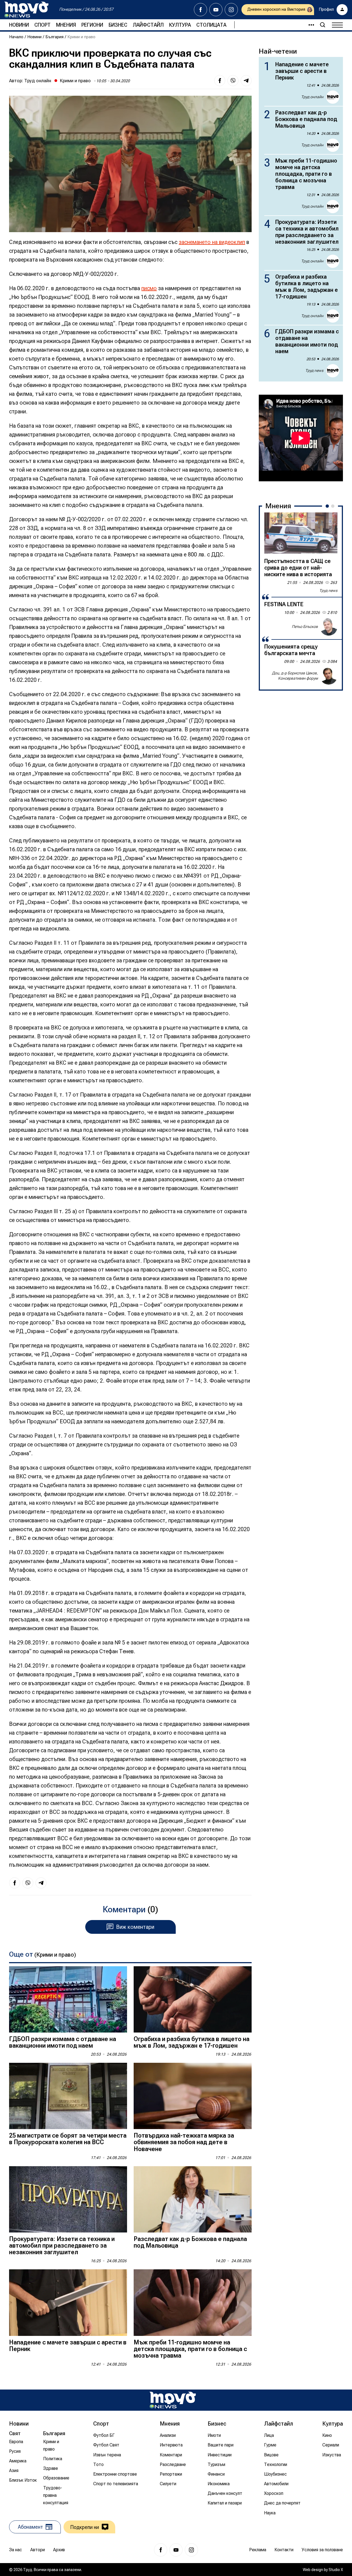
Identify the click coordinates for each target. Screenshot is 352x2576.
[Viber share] (233, 81)
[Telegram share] (246, 81)
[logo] (26, 10)
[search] (323, 25)
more (309, 25)
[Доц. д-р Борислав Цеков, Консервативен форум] (329, 676)
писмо (149, 288)
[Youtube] (216, 10)
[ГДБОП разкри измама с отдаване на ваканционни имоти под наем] (68, 1999)
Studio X (336, 2570)
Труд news (314, 370)
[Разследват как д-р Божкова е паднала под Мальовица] (193, 2199)
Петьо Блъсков (305, 627)
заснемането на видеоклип (212, 242)
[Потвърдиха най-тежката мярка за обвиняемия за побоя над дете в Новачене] (193, 2096)
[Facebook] (200, 10)
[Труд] (173, 2400)
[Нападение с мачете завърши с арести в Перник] (68, 2302)
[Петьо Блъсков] (329, 627)
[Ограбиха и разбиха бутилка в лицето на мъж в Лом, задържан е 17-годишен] (193, 1999)
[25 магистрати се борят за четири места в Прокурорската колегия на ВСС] (68, 2096)
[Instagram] (231, 10)
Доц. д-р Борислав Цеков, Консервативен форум (295, 676)
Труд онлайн (38, 81)
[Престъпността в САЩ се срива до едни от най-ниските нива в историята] (301, 533)
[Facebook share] (220, 81)
